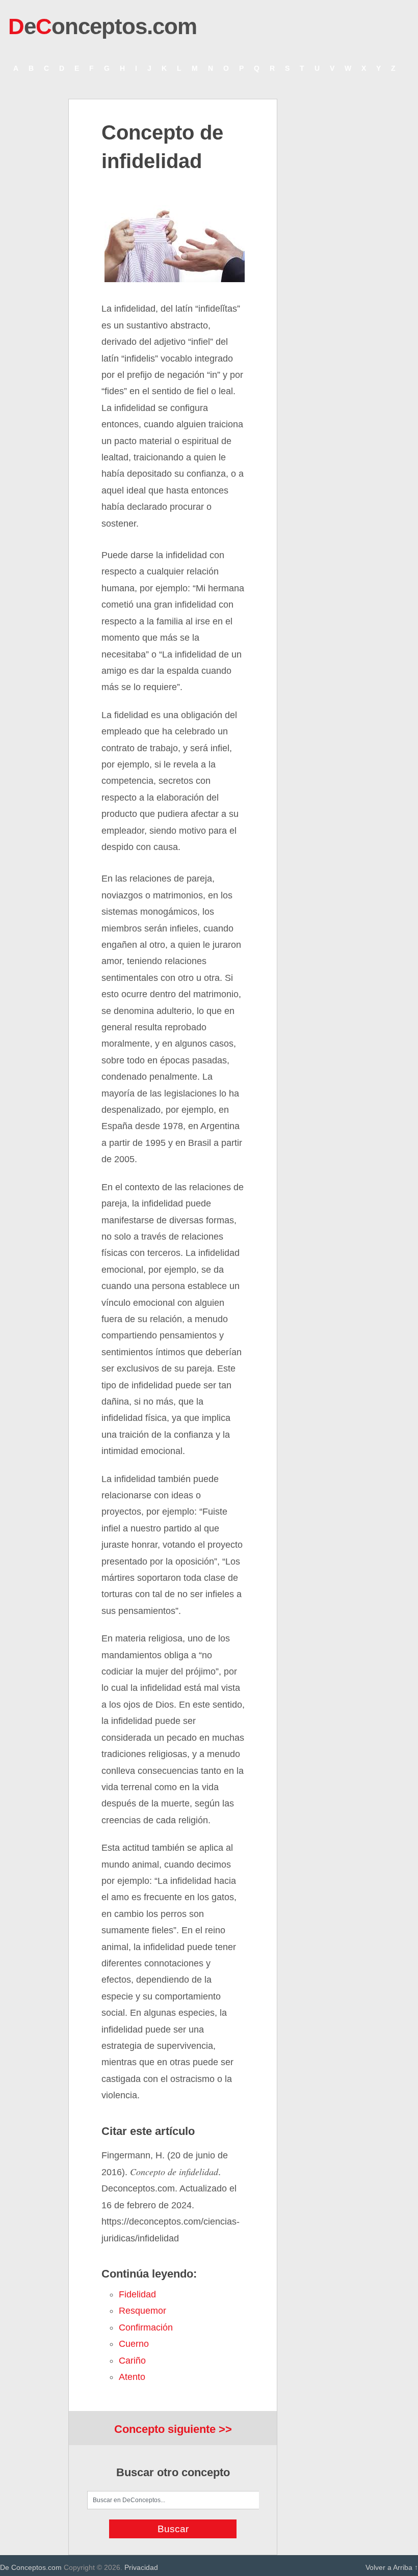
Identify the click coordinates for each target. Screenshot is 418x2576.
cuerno (134, 2344)
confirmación (146, 2327)
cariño (132, 2361)
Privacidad (141, 2567)
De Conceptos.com (31, 2567)
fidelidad (137, 2294)
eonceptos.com (102, 26)
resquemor (142, 2311)
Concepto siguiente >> (173, 2429)
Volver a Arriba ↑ (392, 2567)
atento (132, 2377)
